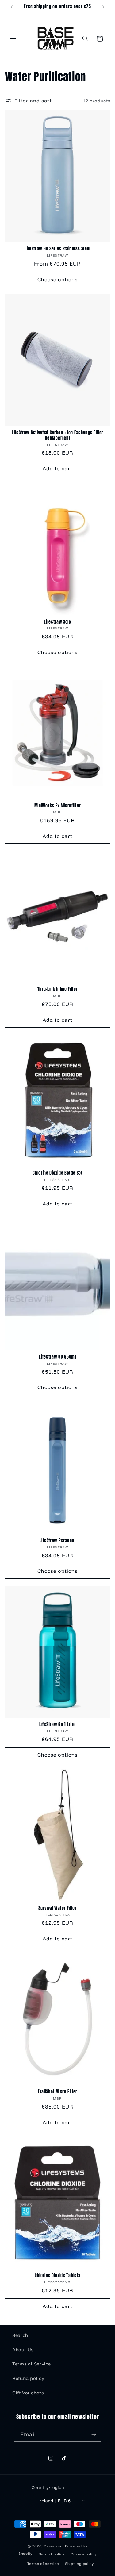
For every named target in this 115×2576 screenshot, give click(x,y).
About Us (23, 2350)
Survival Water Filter (57, 1908)
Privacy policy (84, 2554)
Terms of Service (32, 2364)
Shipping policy (79, 2564)
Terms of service (43, 2564)
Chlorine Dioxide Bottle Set (57, 1173)
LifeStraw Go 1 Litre (57, 1725)
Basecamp (54, 2546)
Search (20, 2335)
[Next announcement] (103, 7)
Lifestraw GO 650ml (57, 1357)
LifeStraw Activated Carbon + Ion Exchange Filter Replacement (57, 435)
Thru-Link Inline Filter (58, 989)
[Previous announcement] (12, 7)
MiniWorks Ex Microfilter (58, 806)
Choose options (57, 279)
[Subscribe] (94, 2434)
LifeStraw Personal (57, 1541)
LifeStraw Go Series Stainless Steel (57, 249)
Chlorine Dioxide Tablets (58, 2276)
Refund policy (28, 2378)
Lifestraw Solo (57, 622)
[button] (13, 39)
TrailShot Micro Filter (57, 2092)
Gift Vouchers (28, 2393)
